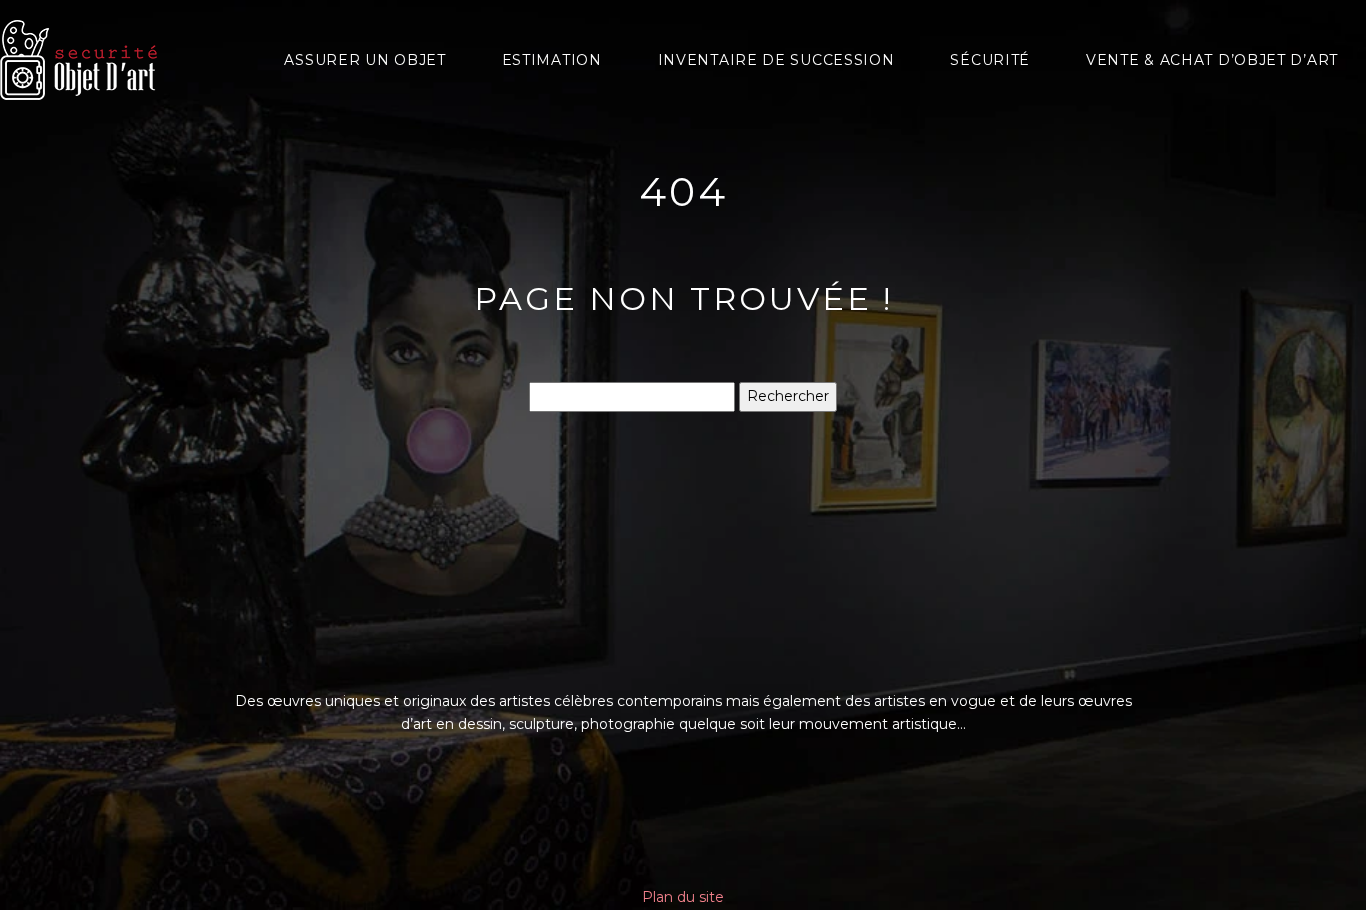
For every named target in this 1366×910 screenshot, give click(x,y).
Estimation (552, 60)
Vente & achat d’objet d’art (1212, 60)
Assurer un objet (364, 60)
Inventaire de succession (776, 60)
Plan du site (683, 897)
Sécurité (990, 60)
